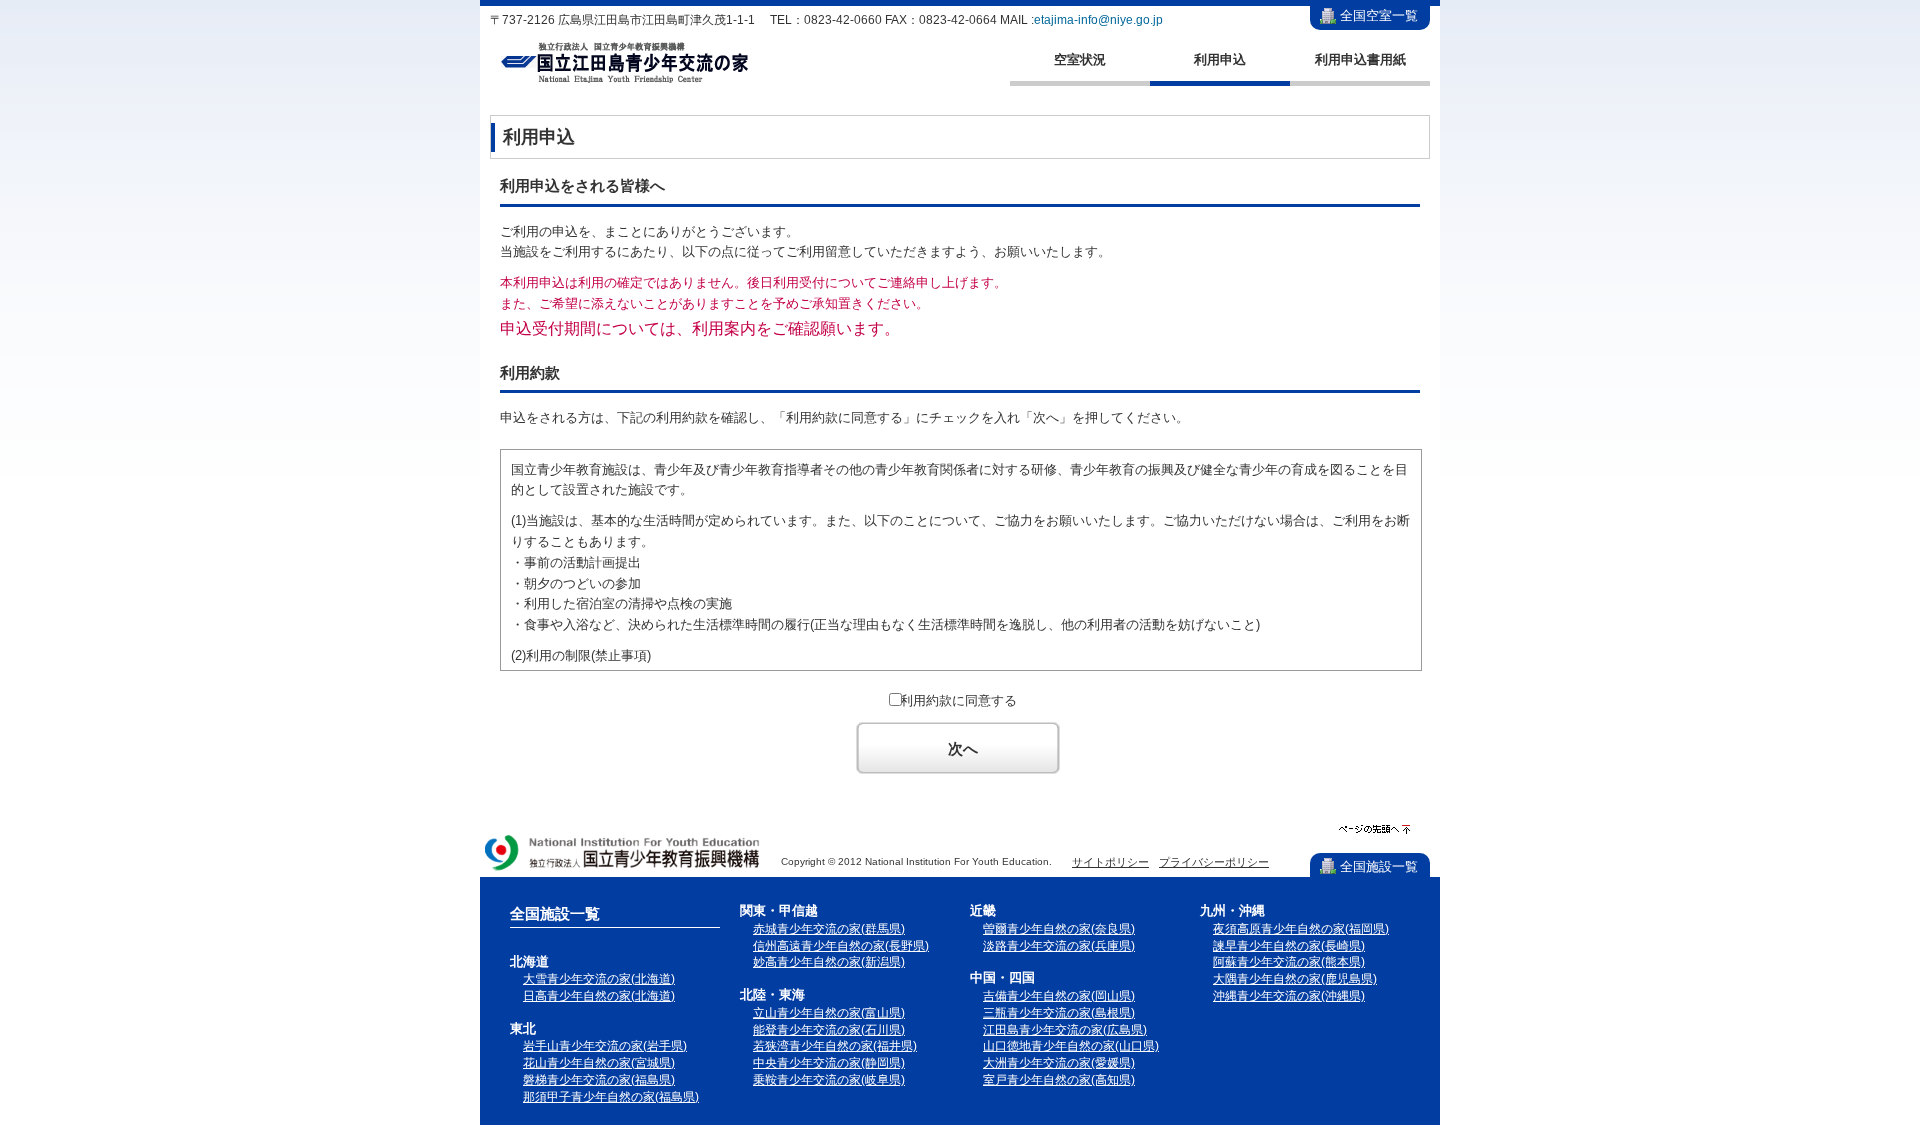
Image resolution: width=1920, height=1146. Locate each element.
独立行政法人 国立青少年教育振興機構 (623, 854)
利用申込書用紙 (1360, 59)
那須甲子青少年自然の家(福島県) (611, 1097)
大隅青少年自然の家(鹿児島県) (1295, 979)
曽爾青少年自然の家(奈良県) (1059, 929)
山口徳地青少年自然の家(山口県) (1071, 1046)
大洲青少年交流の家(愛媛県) (1059, 1063)
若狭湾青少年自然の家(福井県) (835, 1046)
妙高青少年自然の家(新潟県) (829, 962)
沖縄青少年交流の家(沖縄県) (1289, 996)
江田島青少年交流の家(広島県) (1065, 1030)
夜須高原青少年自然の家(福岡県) (1301, 929)
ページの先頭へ (1374, 829)
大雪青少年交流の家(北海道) (599, 979)
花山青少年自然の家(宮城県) (599, 1063)
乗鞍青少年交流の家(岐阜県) (829, 1080)
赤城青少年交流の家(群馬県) (829, 929)
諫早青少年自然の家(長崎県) (1289, 946)
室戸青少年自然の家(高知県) (1059, 1080)
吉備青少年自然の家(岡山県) (1059, 996)
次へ (963, 748)
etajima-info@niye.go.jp (1098, 20)
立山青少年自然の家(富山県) (829, 1013)
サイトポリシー (1110, 862)
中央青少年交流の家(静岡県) (829, 1063)
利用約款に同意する (958, 700)
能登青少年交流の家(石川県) (829, 1030)
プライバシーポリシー (1214, 862)
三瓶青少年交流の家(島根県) (1059, 1013)
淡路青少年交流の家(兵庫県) (1059, 946)
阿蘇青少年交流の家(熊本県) (1289, 962)
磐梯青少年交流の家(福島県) (599, 1080)
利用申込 (1220, 59)
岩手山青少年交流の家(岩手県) (605, 1046)
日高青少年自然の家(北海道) (599, 996)
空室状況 (1080, 59)
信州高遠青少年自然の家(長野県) (841, 946)
